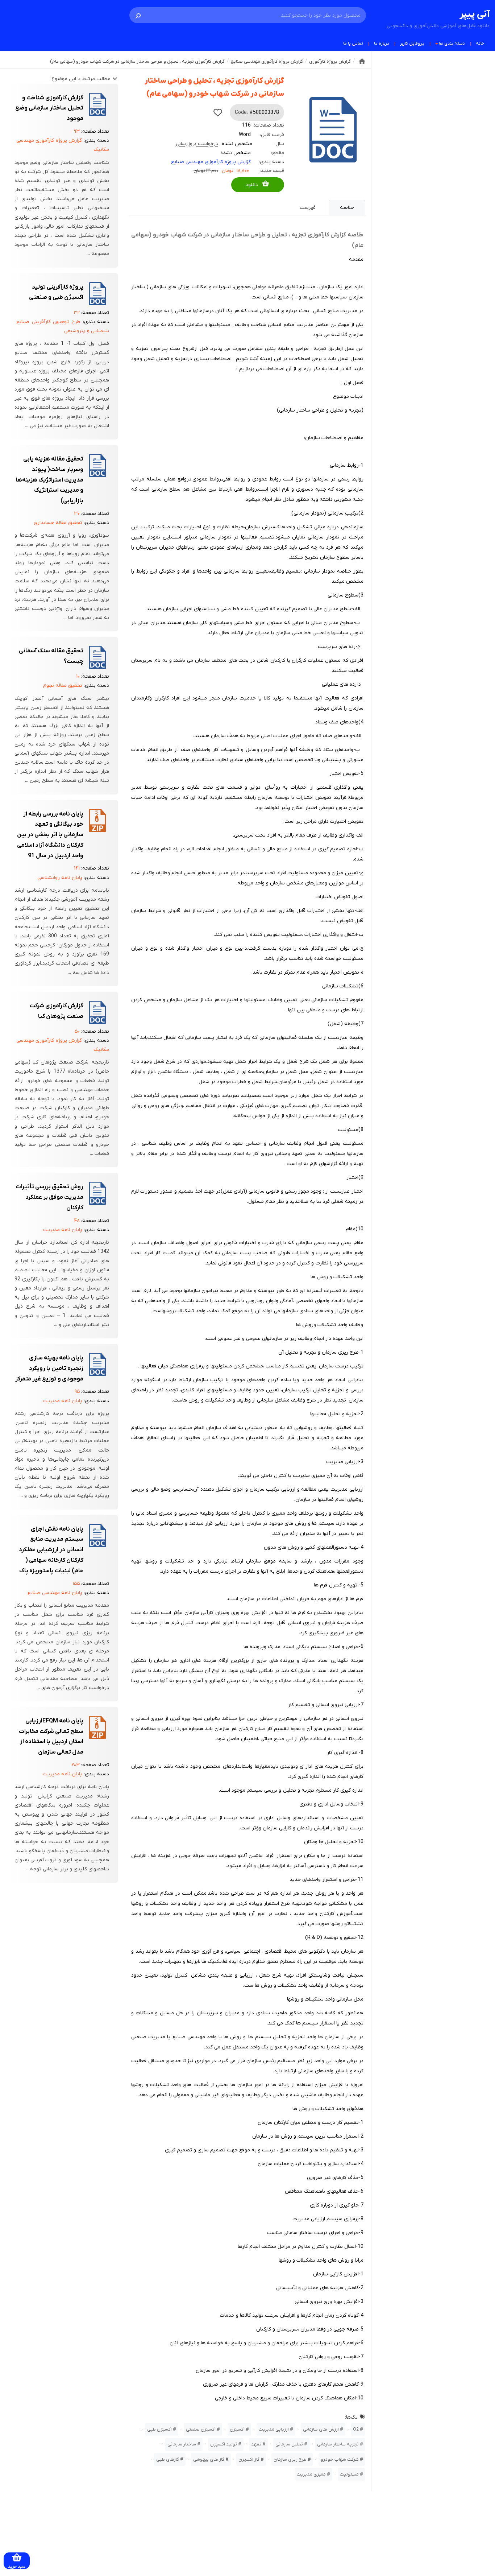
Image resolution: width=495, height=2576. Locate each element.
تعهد (256, 2444)
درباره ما (382, 44)
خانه (480, 44)
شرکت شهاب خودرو (340, 2459)
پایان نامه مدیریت (63, 1230)
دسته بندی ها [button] (452, 44)
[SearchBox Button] (138, 15)
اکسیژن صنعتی (201, 2429)
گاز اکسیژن (249, 2459)
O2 (356, 2429)
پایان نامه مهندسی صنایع (55, 1593)
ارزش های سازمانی (321, 2429)
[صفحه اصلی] (362, 61)
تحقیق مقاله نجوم (63, 686)
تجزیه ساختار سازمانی (338, 2444)
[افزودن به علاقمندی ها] (218, 112)
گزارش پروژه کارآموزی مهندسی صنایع (211, 162)
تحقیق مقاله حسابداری (58, 523)
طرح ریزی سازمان (290, 2459)
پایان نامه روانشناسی (60, 878)
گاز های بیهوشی (209, 2459)
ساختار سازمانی (182, 2444)
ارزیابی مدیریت (274, 2429)
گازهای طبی (168, 2459)
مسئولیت (349, 2474)
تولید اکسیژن (224, 2444)
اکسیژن (237, 2429)
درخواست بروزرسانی (197, 144)
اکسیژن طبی (159, 2429)
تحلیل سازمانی (289, 2444)
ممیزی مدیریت (311, 2474)
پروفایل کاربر (412, 44)
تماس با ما (353, 44)
